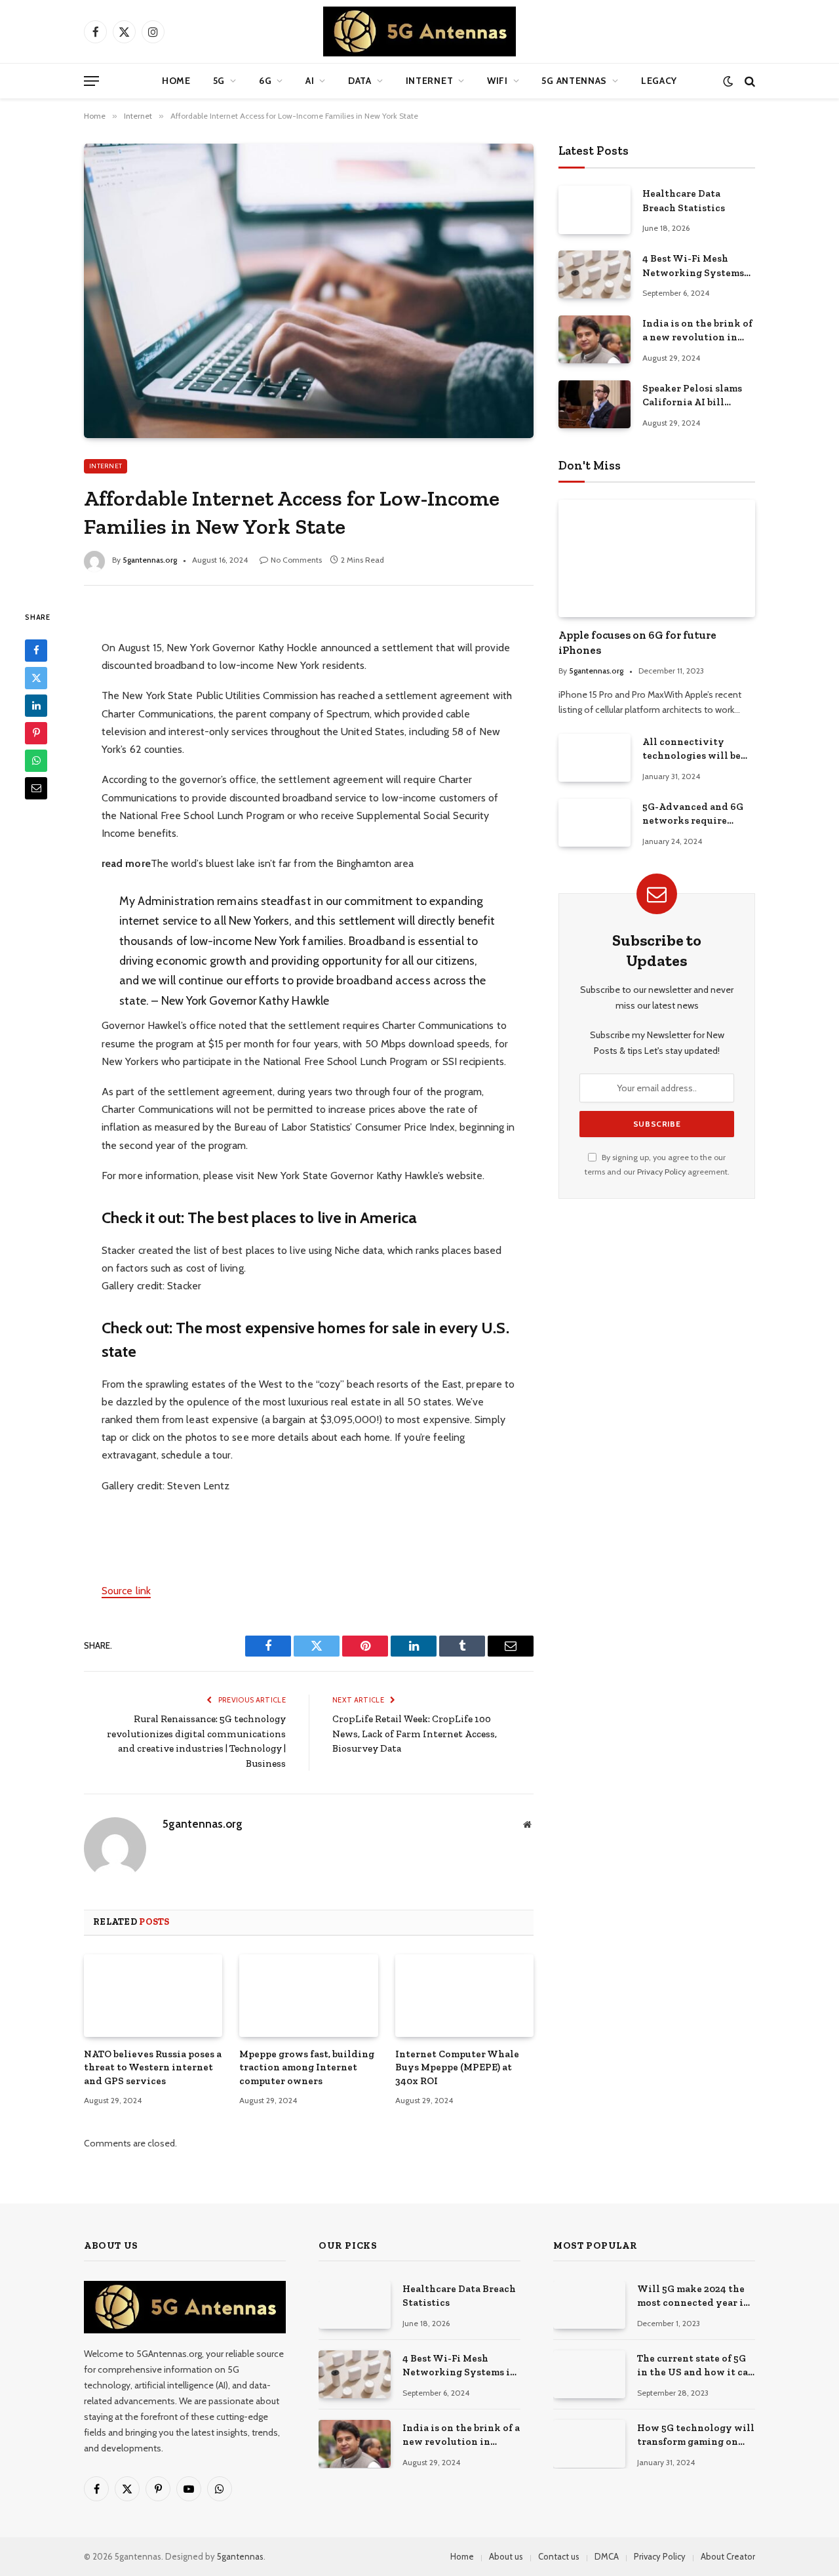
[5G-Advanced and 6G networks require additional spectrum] (595, 823)
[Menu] (91, 81)
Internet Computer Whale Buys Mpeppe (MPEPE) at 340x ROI (457, 2067)
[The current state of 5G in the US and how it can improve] (589, 2374)
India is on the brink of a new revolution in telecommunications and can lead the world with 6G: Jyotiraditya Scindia (697, 331)
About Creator (728, 2556)
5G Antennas (574, 81)
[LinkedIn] (36, 705)
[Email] (36, 788)
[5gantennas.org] (419, 31)
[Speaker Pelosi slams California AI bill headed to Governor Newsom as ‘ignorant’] (595, 404)
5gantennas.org (150, 560)
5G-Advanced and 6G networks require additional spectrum (693, 815)
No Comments (296, 560)
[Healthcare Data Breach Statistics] (595, 210)
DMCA (607, 2556)
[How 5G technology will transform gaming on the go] (589, 2444)
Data (360, 81)
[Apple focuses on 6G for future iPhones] (657, 558)
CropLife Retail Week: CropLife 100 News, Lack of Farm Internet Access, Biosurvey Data (415, 1734)
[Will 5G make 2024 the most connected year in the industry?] (589, 2305)
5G (219, 81)
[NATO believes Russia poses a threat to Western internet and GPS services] (153, 1996)
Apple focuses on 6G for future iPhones (637, 642)
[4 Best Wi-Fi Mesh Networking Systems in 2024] (595, 274)
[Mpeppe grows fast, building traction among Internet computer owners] (308, 1996)
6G (265, 81)
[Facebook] (36, 650)
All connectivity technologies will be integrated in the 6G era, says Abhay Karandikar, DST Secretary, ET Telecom (694, 750)
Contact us (559, 2556)
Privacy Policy (661, 1172)
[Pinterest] (36, 733)
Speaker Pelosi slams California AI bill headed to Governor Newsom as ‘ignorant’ (693, 396)
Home (176, 81)
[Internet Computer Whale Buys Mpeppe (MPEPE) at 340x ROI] (464, 1996)
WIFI (498, 81)
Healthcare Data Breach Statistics (684, 200)
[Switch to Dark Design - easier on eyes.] (728, 81)
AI (310, 81)
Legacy (659, 81)
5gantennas (240, 2556)
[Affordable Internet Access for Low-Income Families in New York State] (309, 291)
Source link (126, 1591)
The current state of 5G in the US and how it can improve (696, 2366)
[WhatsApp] (36, 760)
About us (506, 2556)
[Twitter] (36, 677)
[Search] (749, 81)
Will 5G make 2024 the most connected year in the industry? (693, 2297)
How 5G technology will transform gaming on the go (696, 2436)
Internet (430, 81)
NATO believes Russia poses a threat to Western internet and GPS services (153, 2067)
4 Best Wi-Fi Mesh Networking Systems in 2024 (693, 266)
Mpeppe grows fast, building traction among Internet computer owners (307, 2067)
